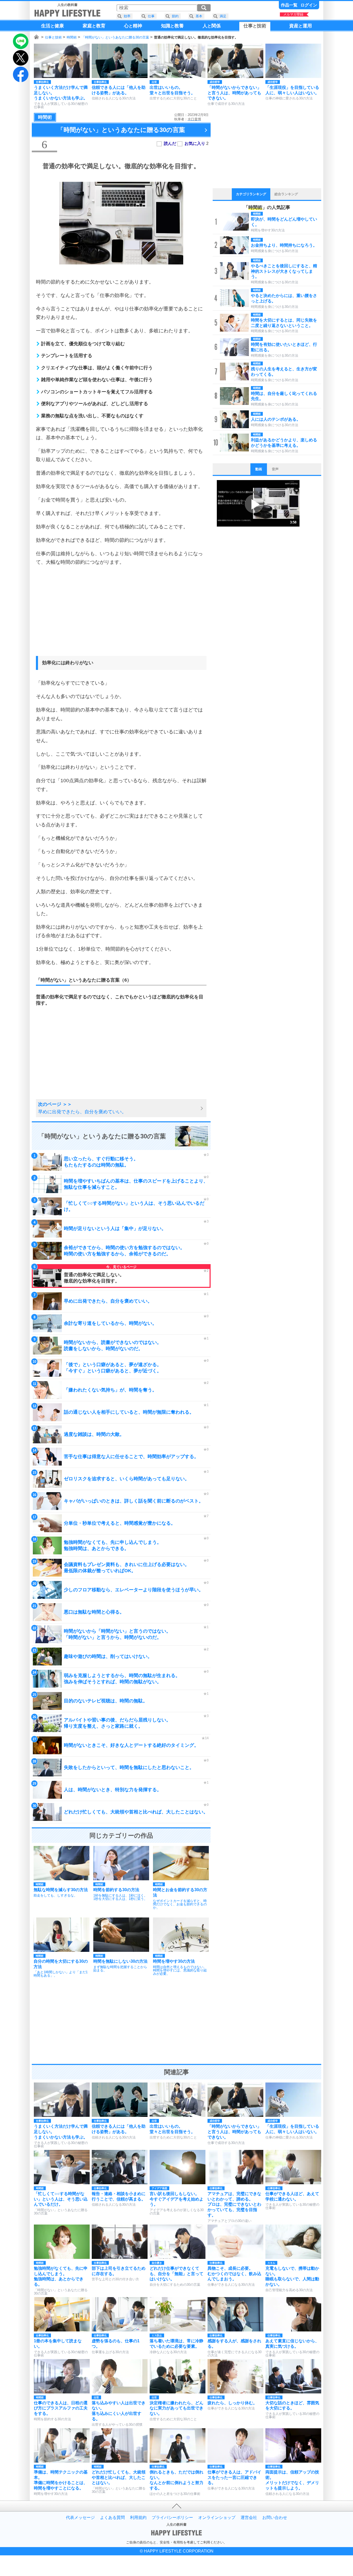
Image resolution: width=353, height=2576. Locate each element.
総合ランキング (286, 194)
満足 (223, 16)
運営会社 (249, 2518)
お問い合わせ (275, 2518)
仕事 (151, 16)
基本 (199, 16)
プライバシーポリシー (172, 2518)
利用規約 (138, 2518)
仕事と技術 (53, 37)
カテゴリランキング (251, 194)
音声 (275, 469)
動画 (259, 469)
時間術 (72, 37)
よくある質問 (112, 2518)
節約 (175, 16)
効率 (127, 16)
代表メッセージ (80, 2518)
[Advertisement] (121, 616)
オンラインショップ (217, 2518)
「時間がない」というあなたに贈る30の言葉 (115, 37)
